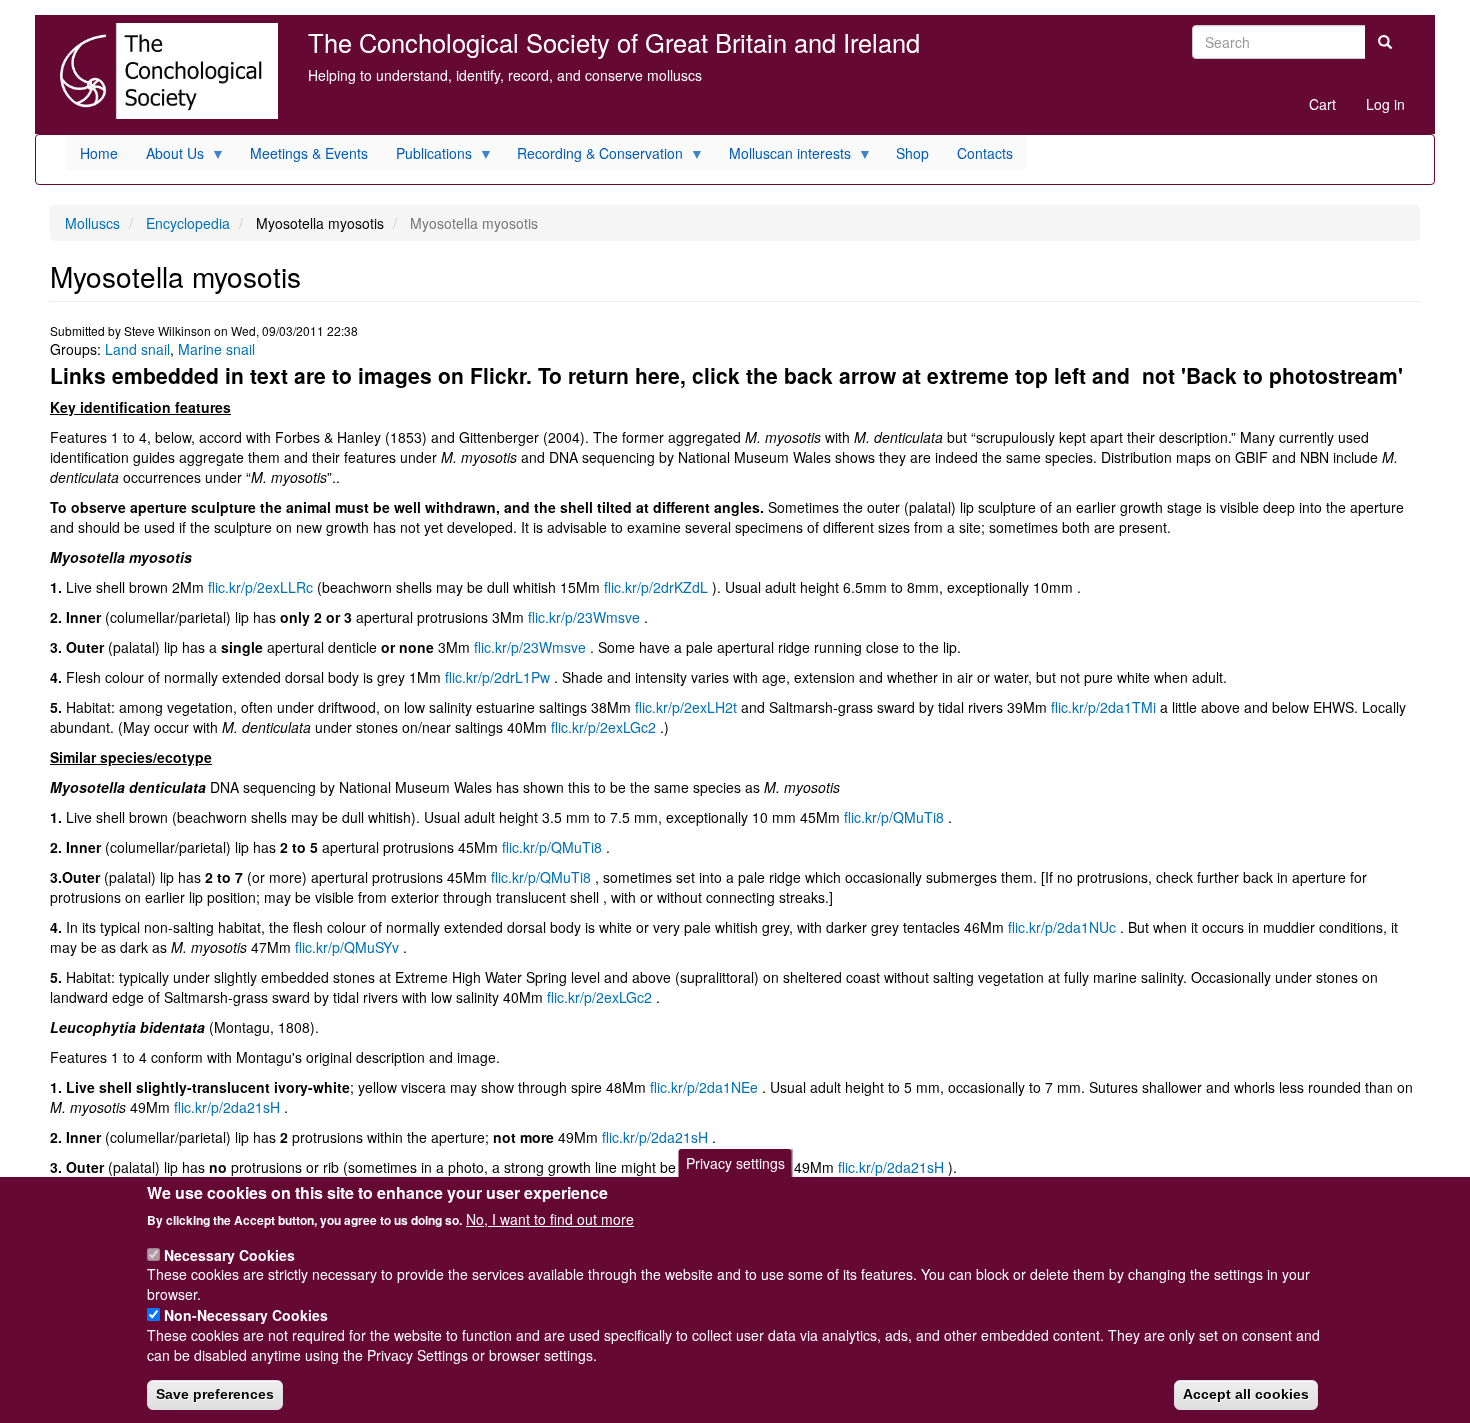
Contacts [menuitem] (985, 153)
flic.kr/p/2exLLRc (260, 587)
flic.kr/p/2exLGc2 (603, 727)
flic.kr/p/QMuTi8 (894, 817)
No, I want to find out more (550, 1219)
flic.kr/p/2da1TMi (1103, 707)
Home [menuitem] (99, 153)
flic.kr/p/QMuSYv (347, 947)
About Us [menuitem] (168, 156)
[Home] (164, 71)
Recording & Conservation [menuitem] (593, 156)
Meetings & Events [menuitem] (309, 153)
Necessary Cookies (229, 1254)
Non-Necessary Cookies (246, 1315)
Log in (1385, 104)
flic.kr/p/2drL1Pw (497, 677)
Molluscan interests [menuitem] (783, 156)
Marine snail (216, 349)
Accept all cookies (1246, 1394)
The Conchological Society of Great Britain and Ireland (614, 42)
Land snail (137, 349)
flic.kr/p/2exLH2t (686, 707)
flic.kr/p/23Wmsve (584, 617)
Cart (1322, 104)
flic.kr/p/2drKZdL (656, 587)
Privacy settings (735, 1163)
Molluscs (92, 223)
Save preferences (215, 1394)
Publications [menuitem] (427, 156)
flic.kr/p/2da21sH (227, 1107)
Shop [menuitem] (912, 153)
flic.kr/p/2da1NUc (1062, 927)
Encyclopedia (188, 223)
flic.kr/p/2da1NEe (704, 1087)
